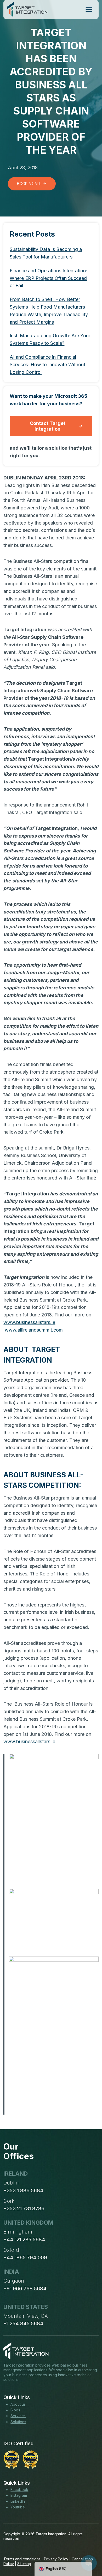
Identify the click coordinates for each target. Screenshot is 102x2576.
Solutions (18, 2422)
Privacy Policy (56, 2559)
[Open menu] (89, 10)
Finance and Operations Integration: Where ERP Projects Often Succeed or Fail (48, 278)
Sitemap (24, 2564)
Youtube (18, 2507)
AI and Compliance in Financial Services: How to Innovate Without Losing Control (47, 365)
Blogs (15, 2410)
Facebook (19, 2490)
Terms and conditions (22, 2559)
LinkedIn (18, 2501)
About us (18, 2404)
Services (18, 2416)
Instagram (19, 2495)
